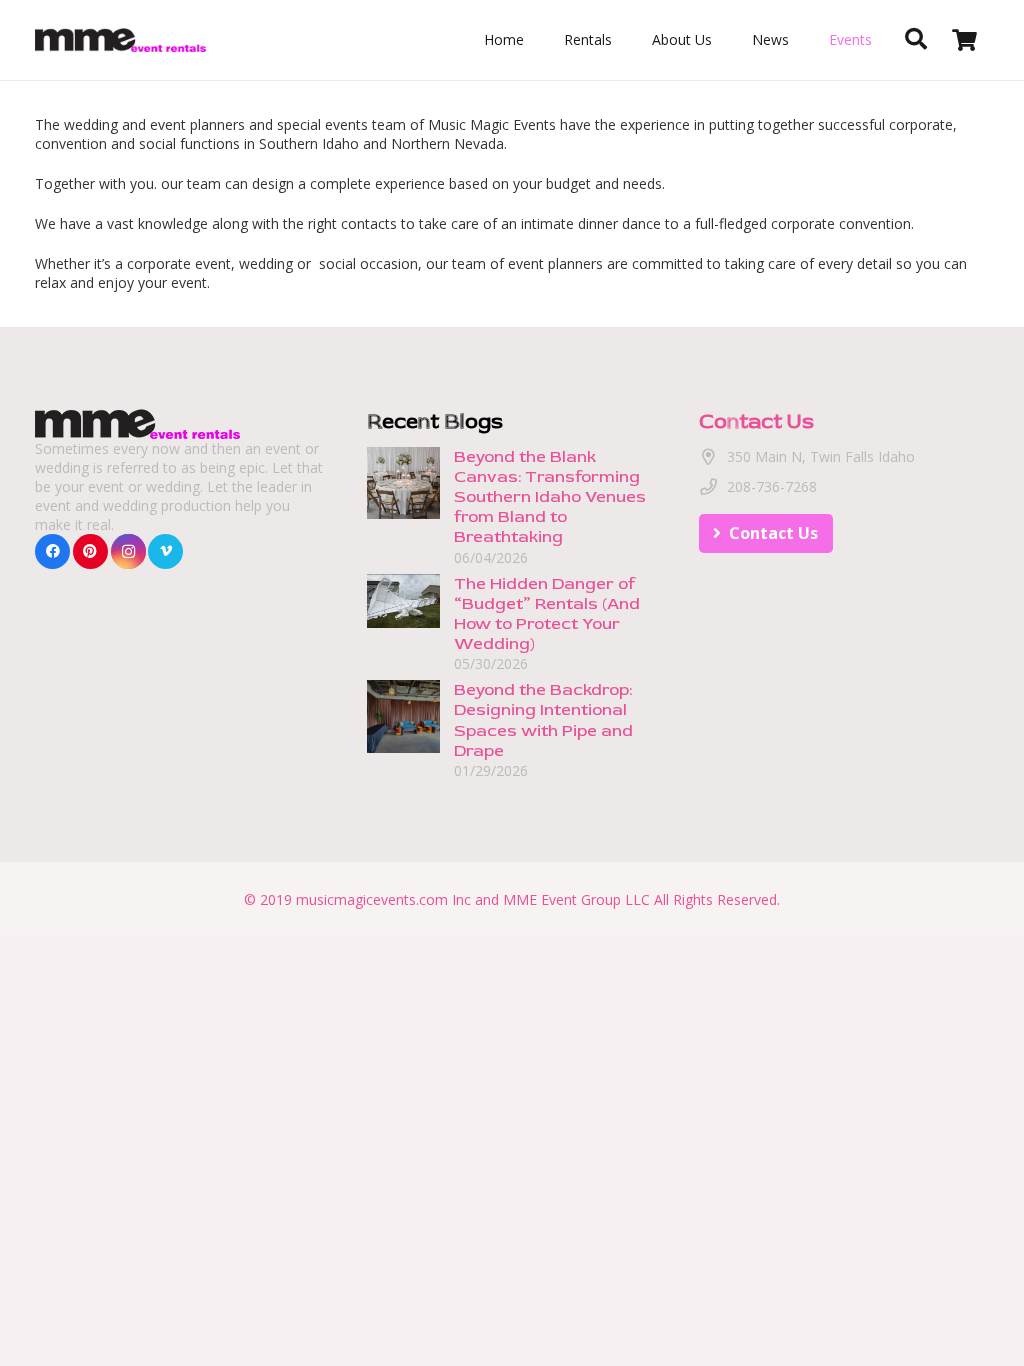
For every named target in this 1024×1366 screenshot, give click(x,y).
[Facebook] (52, 551)
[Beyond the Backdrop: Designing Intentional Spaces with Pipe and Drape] (403, 689)
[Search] (916, 39)
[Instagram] (128, 551)
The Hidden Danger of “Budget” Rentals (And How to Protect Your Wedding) (547, 613)
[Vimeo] (165, 551)
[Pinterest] (90, 551)
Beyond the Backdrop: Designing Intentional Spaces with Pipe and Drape (543, 719)
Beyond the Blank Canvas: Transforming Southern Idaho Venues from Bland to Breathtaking (550, 497)
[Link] (120, 40)
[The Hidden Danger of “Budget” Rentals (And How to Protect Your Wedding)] (403, 583)
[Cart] (965, 40)
